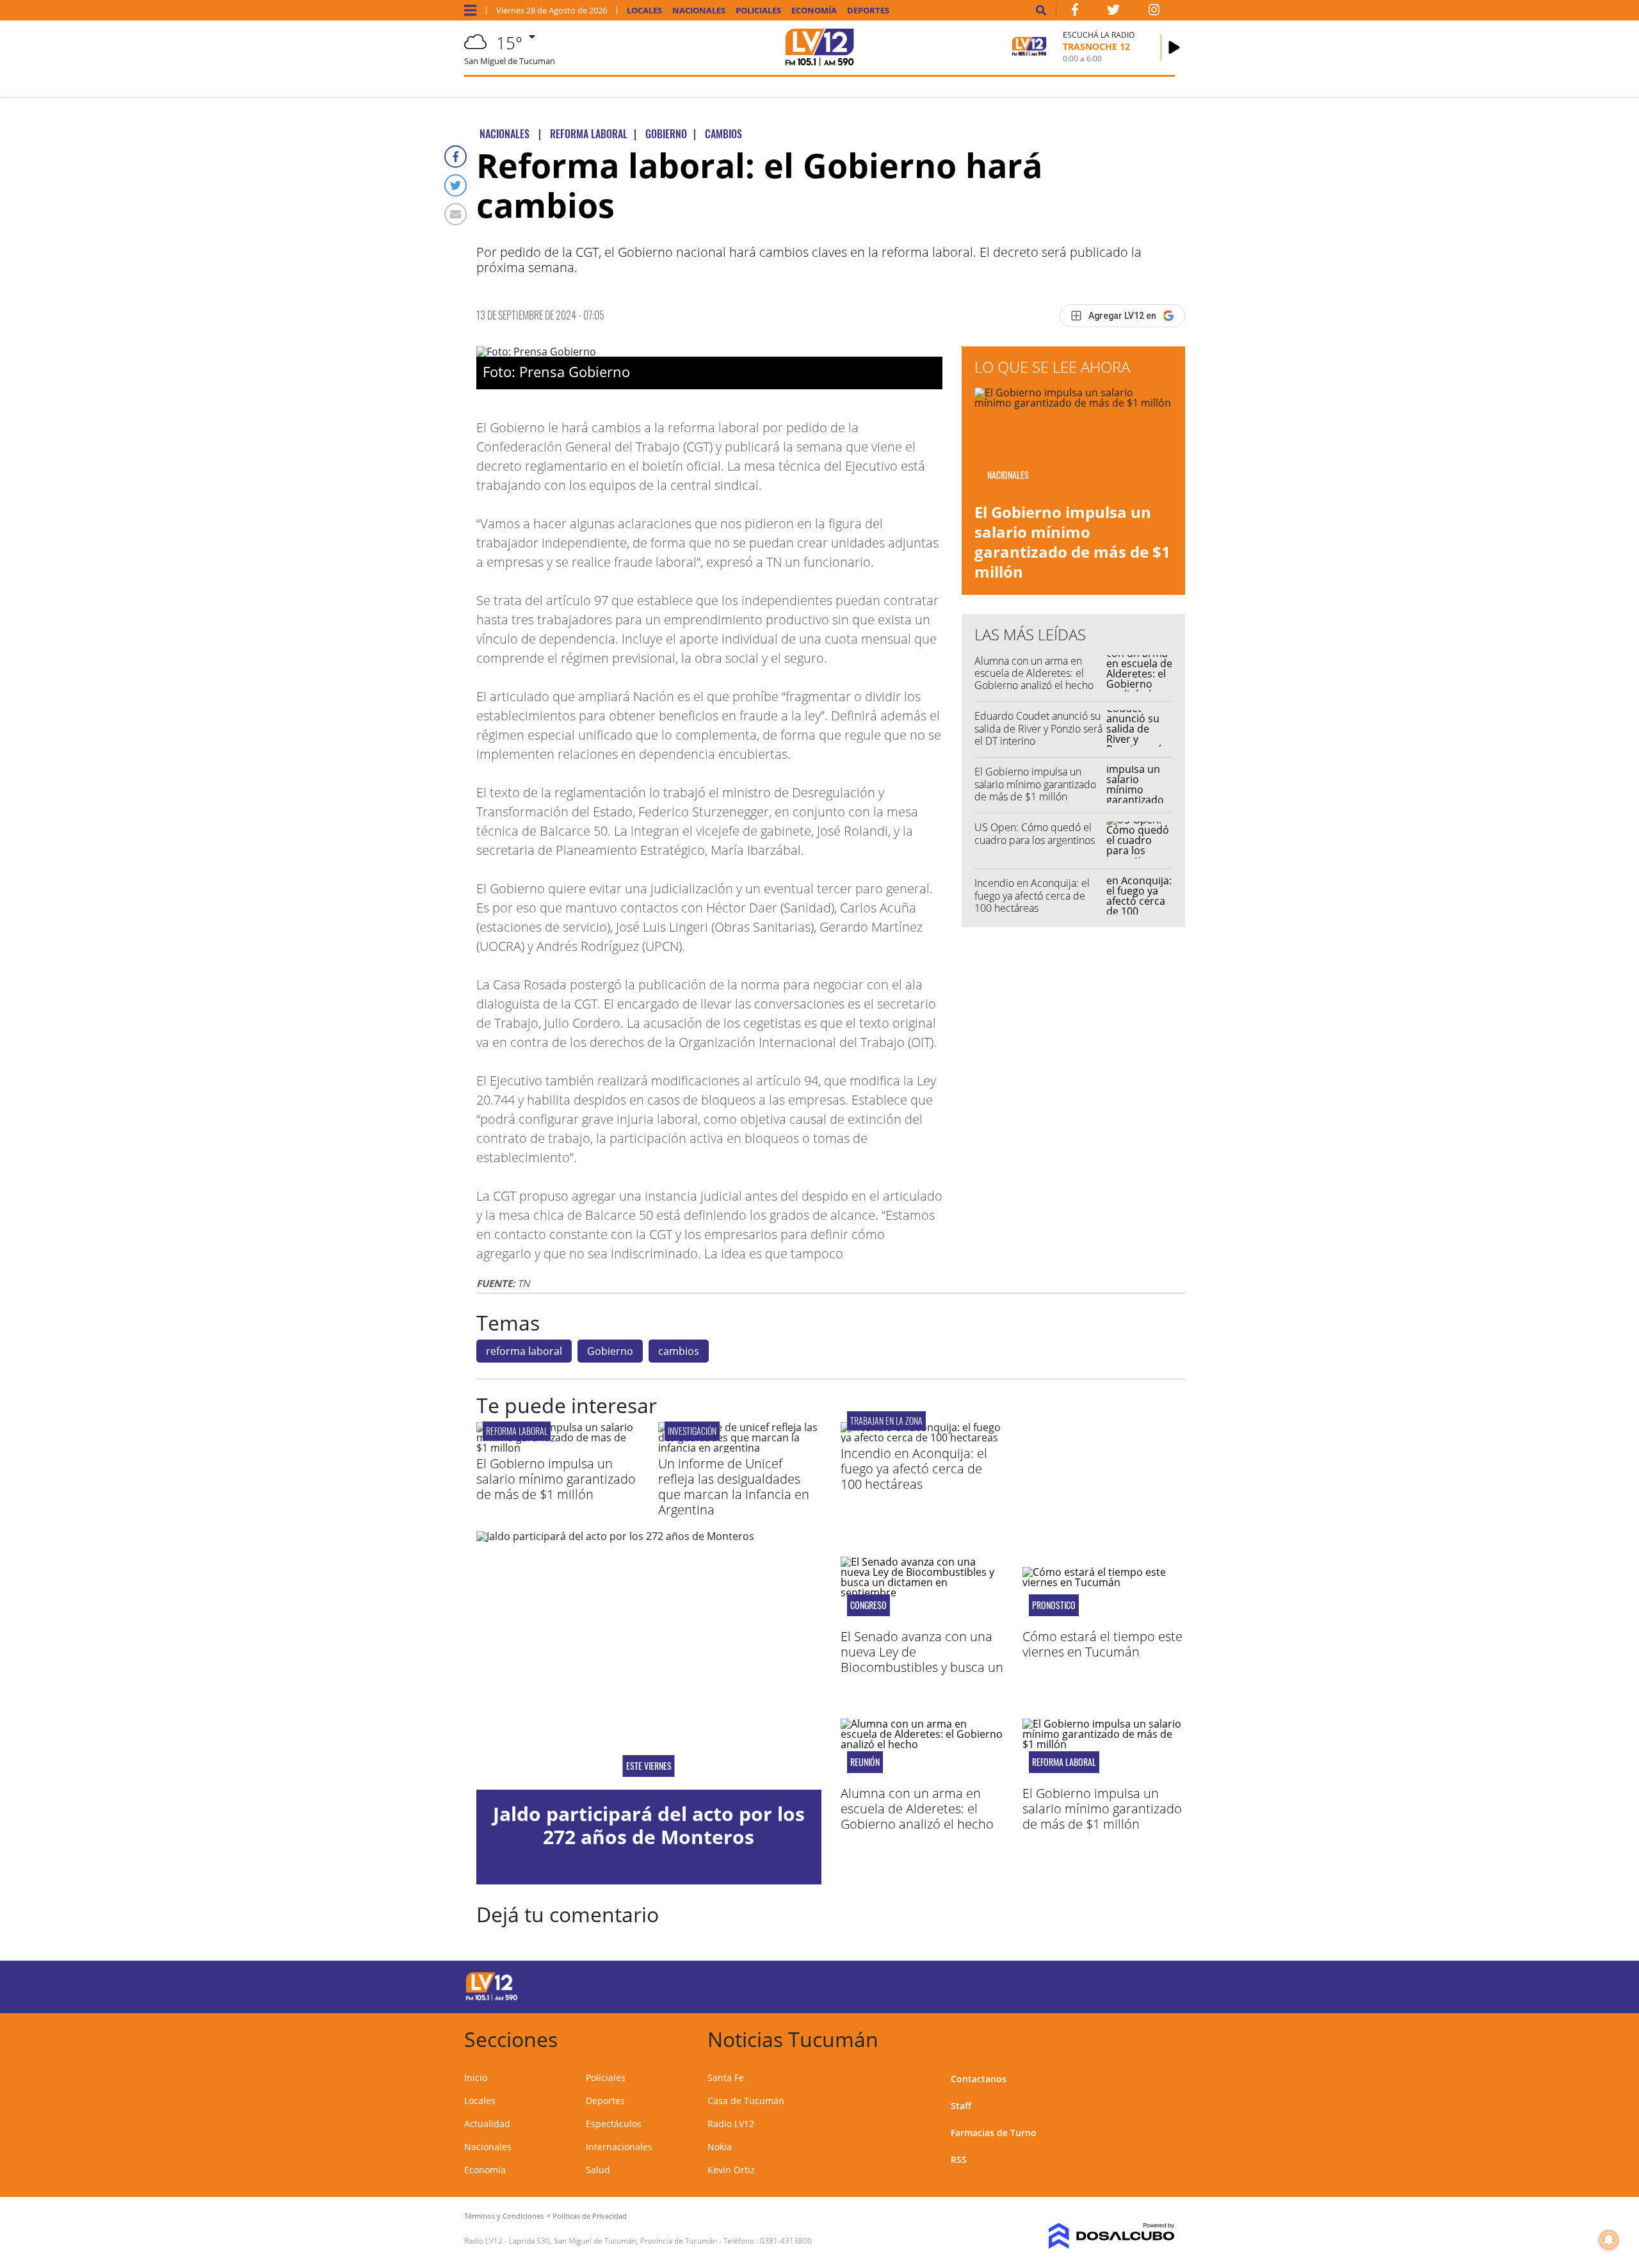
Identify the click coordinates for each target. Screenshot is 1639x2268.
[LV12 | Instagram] (1154, 12)
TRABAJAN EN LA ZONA (886, 1421)
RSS (959, 2159)
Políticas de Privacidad (590, 2216)
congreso (868, 1605)
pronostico (1054, 1605)
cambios (679, 1351)
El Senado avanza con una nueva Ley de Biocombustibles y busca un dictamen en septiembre (922, 1659)
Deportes (868, 11)
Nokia (720, 2147)
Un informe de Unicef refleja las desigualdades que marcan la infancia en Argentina (734, 1486)
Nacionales (699, 11)
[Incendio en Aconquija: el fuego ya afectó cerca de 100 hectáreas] (922, 1438)
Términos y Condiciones (504, 2216)
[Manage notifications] (1609, 2240)
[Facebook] (456, 157)
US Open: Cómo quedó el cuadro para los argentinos (1035, 833)
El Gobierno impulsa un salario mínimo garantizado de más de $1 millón (1072, 542)
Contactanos (979, 2079)
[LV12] (492, 1998)
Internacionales (619, 2147)
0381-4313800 (786, 2241)
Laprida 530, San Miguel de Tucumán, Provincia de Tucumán (613, 2241)
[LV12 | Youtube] (1085, 1985)
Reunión (865, 1762)
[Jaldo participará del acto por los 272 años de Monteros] (649, 1660)
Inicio (476, 2078)
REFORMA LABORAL (517, 1431)
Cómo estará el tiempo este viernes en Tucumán (1102, 1644)
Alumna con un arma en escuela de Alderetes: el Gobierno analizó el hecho (1034, 673)
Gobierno (610, 1351)
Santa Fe (726, 2078)
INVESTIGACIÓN (692, 1431)
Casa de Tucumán (746, 2101)
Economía (814, 11)
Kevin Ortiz (731, 2170)
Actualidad (487, 2124)
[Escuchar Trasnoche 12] (1174, 47)
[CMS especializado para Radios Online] (1093, 2236)
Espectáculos (614, 2124)
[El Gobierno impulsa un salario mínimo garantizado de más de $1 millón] (558, 1448)
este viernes (649, 1766)
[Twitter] (456, 185)
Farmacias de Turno (994, 2133)
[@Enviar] (456, 214)
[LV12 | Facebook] (1075, 12)
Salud (598, 2170)
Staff (961, 2106)
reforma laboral (524, 1351)
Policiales (758, 11)
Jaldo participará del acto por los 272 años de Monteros (649, 1825)
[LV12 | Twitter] (1113, 12)
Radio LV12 (731, 2124)
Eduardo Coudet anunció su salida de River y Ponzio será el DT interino (1038, 728)
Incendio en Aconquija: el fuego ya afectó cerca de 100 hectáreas (1032, 895)
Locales (644, 11)
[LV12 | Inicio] (1160, 2037)
